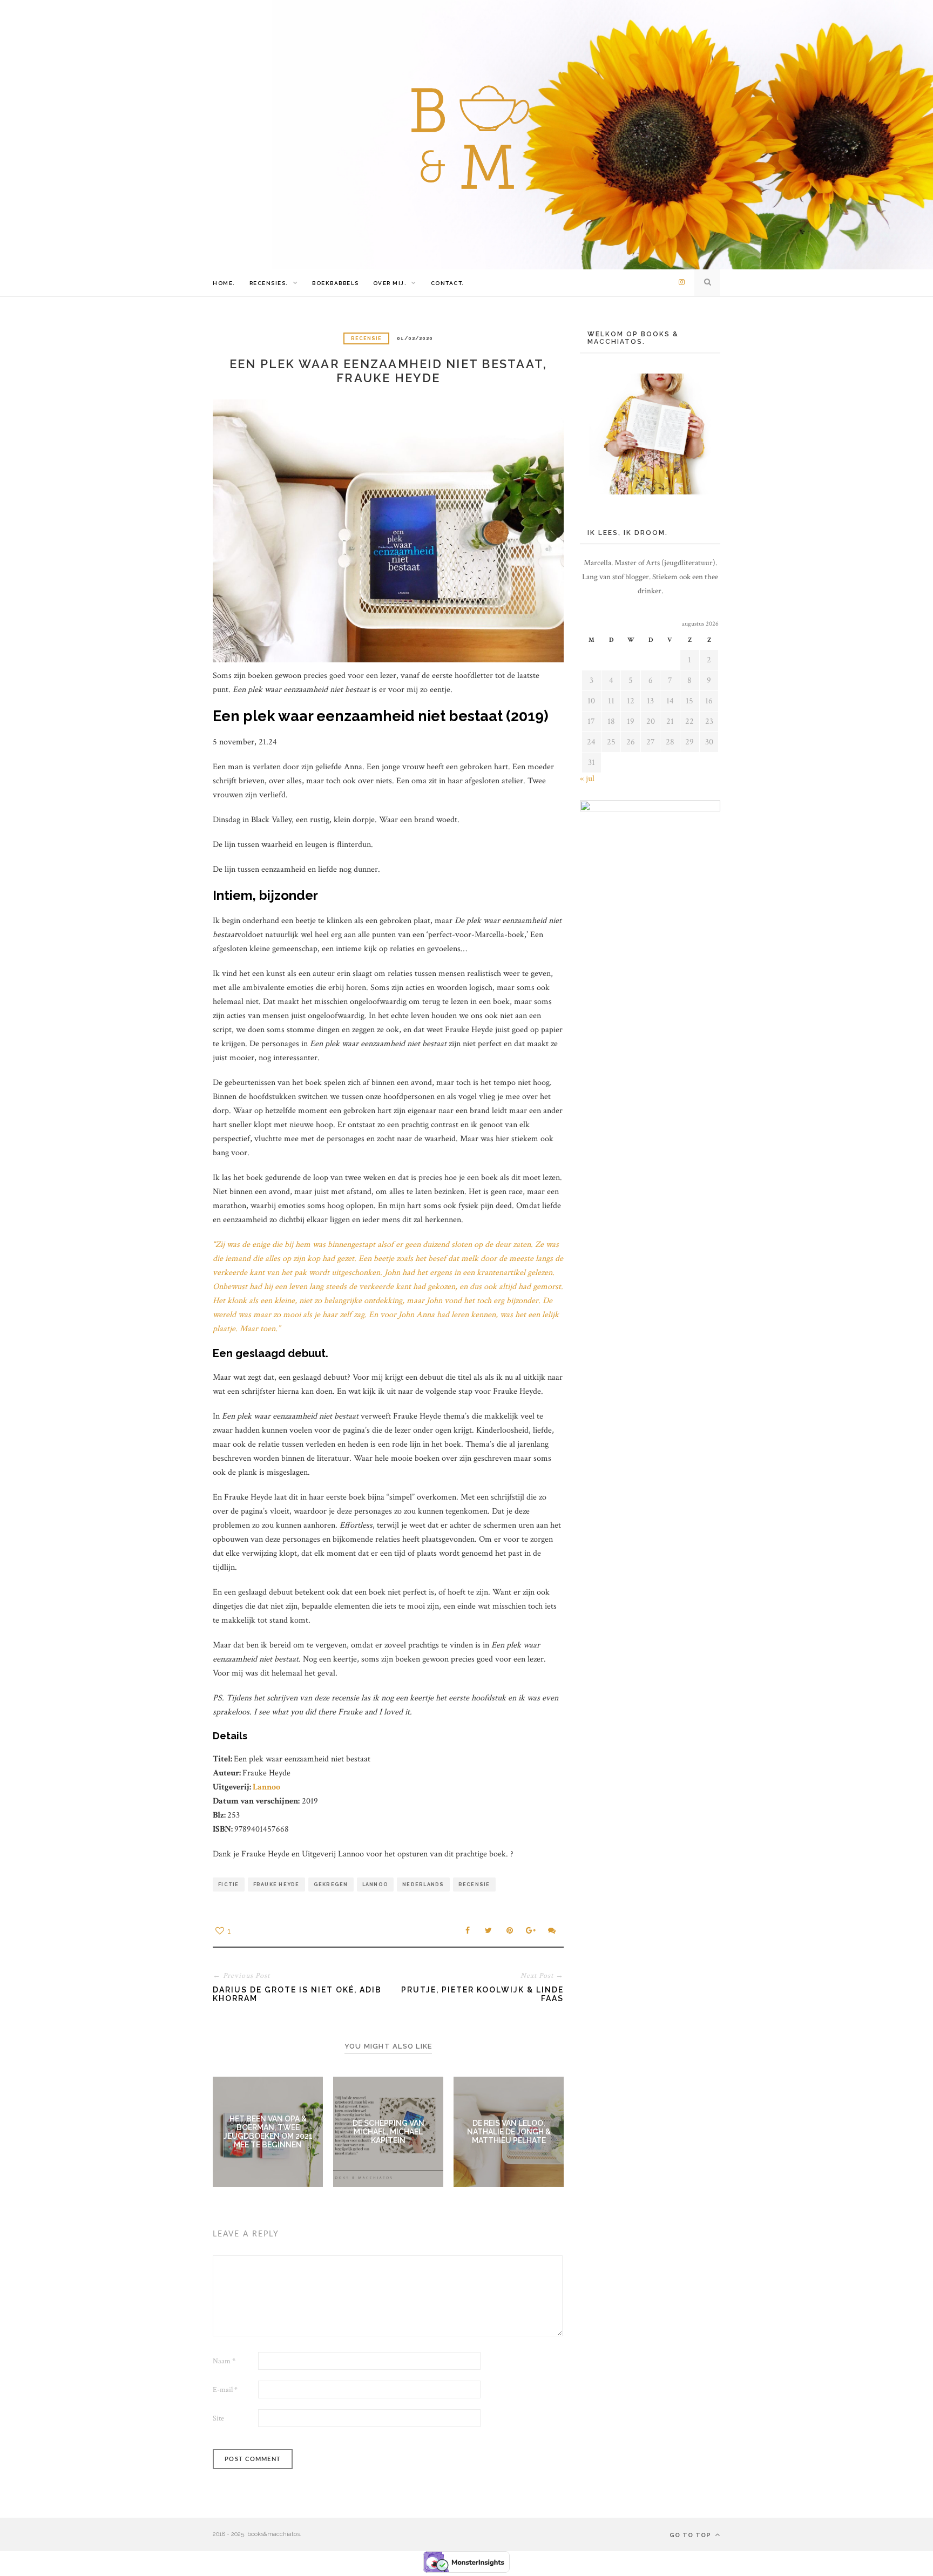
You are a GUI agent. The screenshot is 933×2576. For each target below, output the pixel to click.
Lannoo (266, 1787)
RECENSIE (366, 338)
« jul (587, 779)
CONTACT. (448, 283)
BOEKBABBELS (336, 283)
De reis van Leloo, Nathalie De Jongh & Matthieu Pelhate (509, 2132)
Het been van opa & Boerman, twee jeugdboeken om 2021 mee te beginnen (268, 2132)
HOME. (224, 283)
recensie (474, 1884)
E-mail (225, 2390)
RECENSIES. (269, 283)
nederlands (423, 1884)
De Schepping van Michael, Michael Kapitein (388, 2132)
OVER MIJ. (390, 283)
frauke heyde (276, 1884)
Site (218, 2418)
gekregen (331, 1884)
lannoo (376, 1884)
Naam (224, 2361)
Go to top (691, 2535)
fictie (229, 1884)
